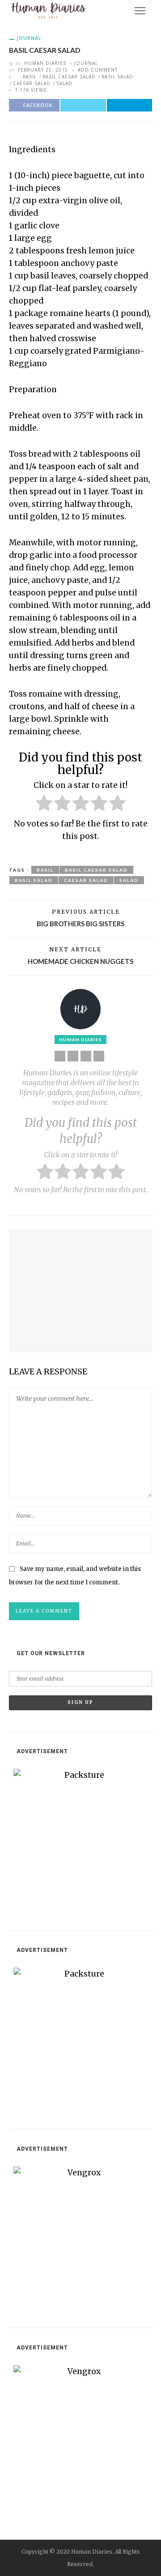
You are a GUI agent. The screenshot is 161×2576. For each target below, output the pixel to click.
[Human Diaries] (49, 10)
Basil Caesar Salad (69, 77)
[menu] (140, 11)
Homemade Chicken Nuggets (80, 961)
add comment (98, 70)
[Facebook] (73, 1056)
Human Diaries (45, 63)
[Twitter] (86, 1056)
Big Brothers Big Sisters (80, 924)
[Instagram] (99, 1056)
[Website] (60, 1056)
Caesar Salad (32, 83)
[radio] (44, 805)
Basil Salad (117, 77)
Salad (64, 83)
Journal (29, 38)
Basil (30, 77)
